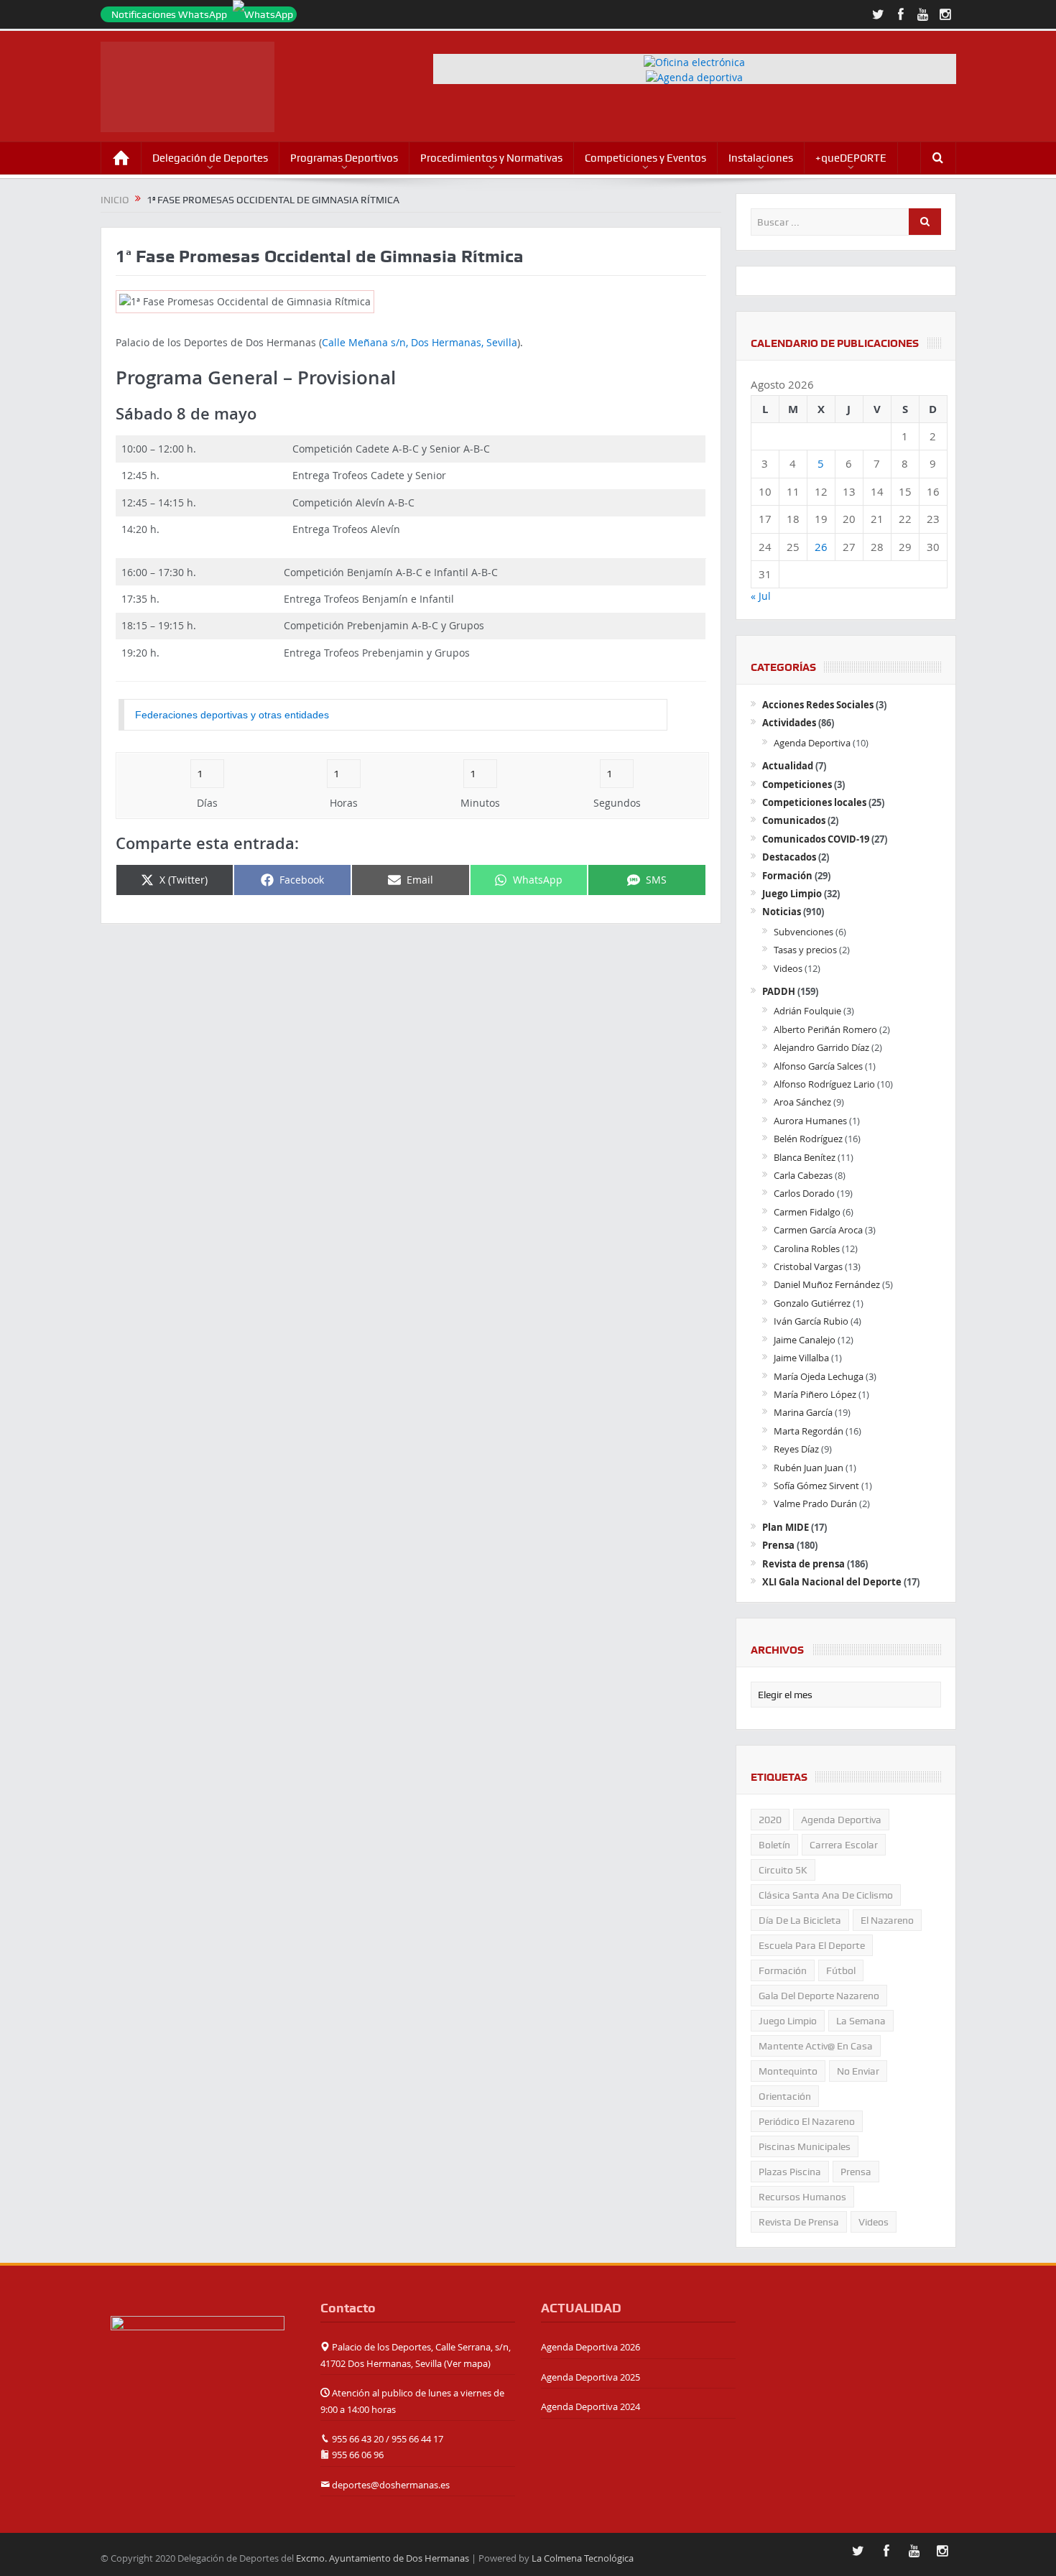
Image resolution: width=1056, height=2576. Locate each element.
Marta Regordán (809, 1431)
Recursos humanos (802, 2197)
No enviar (858, 2071)
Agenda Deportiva (812, 743)
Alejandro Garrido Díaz (821, 1047)
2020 (770, 1820)
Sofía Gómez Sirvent (816, 1486)
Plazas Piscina (790, 2172)
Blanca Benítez (805, 1157)
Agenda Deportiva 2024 (590, 2406)
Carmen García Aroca (818, 1230)
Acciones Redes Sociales (818, 705)
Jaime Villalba (801, 1358)
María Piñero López (815, 1394)
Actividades (789, 723)
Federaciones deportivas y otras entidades (232, 715)
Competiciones (797, 784)
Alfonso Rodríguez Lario (824, 1084)
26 (821, 547)
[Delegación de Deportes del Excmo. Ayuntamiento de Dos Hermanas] (198, 2346)
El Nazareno (887, 1920)
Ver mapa (467, 2363)
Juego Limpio (792, 894)
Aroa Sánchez (802, 1102)
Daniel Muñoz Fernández (827, 1284)
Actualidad (788, 766)
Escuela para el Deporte (812, 1945)
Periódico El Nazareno (807, 2121)
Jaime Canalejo (805, 1340)
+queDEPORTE (851, 158)
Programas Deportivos (344, 158)
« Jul (761, 596)
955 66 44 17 (417, 2439)
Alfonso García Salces (818, 1066)
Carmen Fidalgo (807, 1212)
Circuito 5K (783, 1870)
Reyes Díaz (796, 1449)
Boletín (774, 1845)
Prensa (778, 1545)
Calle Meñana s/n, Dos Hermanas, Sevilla (420, 342)
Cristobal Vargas (808, 1266)
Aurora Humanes (810, 1121)
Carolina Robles (807, 1248)
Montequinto (788, 2071)
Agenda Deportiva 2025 (590, 2377)
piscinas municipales (805, 2146)
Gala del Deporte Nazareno (819, 1996)
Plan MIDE (786, 1527)
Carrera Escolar (844, 1845)
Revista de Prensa (799, 2222)
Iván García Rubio (811, 1321)
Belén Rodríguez (808, 1139)
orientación (785, 2096)
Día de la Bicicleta (800, 1920)
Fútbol (841, 1970)
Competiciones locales (814, 802)
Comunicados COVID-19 (816, 839)
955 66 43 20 (358, 2439)
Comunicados (794, 820)
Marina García (803, 1412)
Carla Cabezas (803, 1175)
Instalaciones (761, 158)
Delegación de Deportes (210, 158)
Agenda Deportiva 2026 (590, 2347)
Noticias (782, 912)
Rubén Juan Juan (809, 1468)
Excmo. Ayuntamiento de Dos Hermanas (383, 2558)
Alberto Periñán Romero (825, 1029)
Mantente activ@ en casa (816, 2046)
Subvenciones (803, 932)
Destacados (789, 857)
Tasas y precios (805, 950)
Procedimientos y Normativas (491, 158)
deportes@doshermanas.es (391, 2485)
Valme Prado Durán (815, 1504)
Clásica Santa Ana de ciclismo (826, 1895)
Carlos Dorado (804, 1193)
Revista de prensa (803, 1564)
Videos (788, 968)
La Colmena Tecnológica (583, 2558)
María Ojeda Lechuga (819, 1376)
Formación (787, 876)
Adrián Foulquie (807, 1011)
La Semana (861, 2021)
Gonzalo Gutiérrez (812, 1303)
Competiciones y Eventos (645, 158)
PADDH (779, 991)
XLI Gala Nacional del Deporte (832, 1582)
